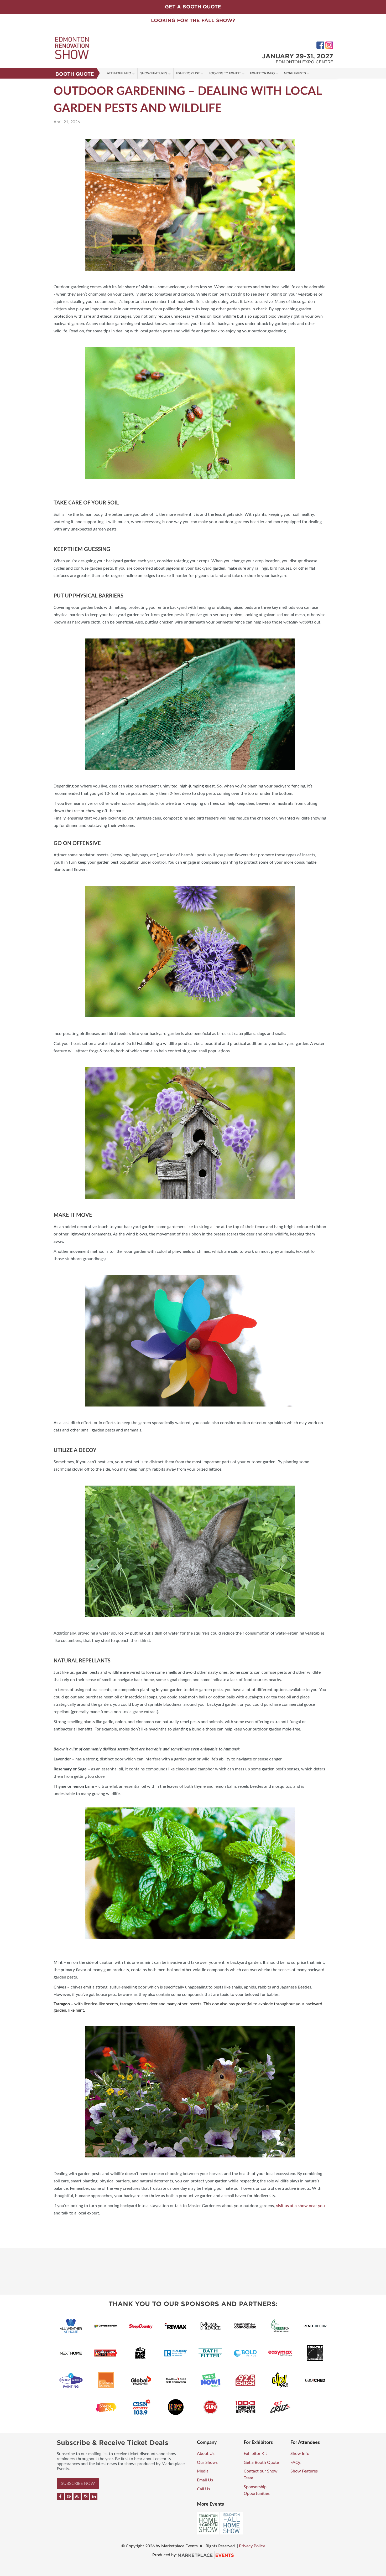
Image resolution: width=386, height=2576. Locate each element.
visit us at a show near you (300, 2206)
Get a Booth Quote (261, 2462)
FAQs (296, 2462)
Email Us (205, 2480)
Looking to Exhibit (225, 73)
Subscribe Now (78, 2484)
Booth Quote (75, 74)
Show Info (300, 2454)
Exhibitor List (188, 73)
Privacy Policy (252, 2546)
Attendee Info (119, 73)
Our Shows (207, 2462)
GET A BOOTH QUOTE (193, 7)
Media (203, 2471)
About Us (206, 2454)
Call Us (204, 2489)
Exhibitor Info (262, 73)
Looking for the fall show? (193, 20)
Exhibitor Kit (255, 2454)
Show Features (154, 73)
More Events (295, 73)
